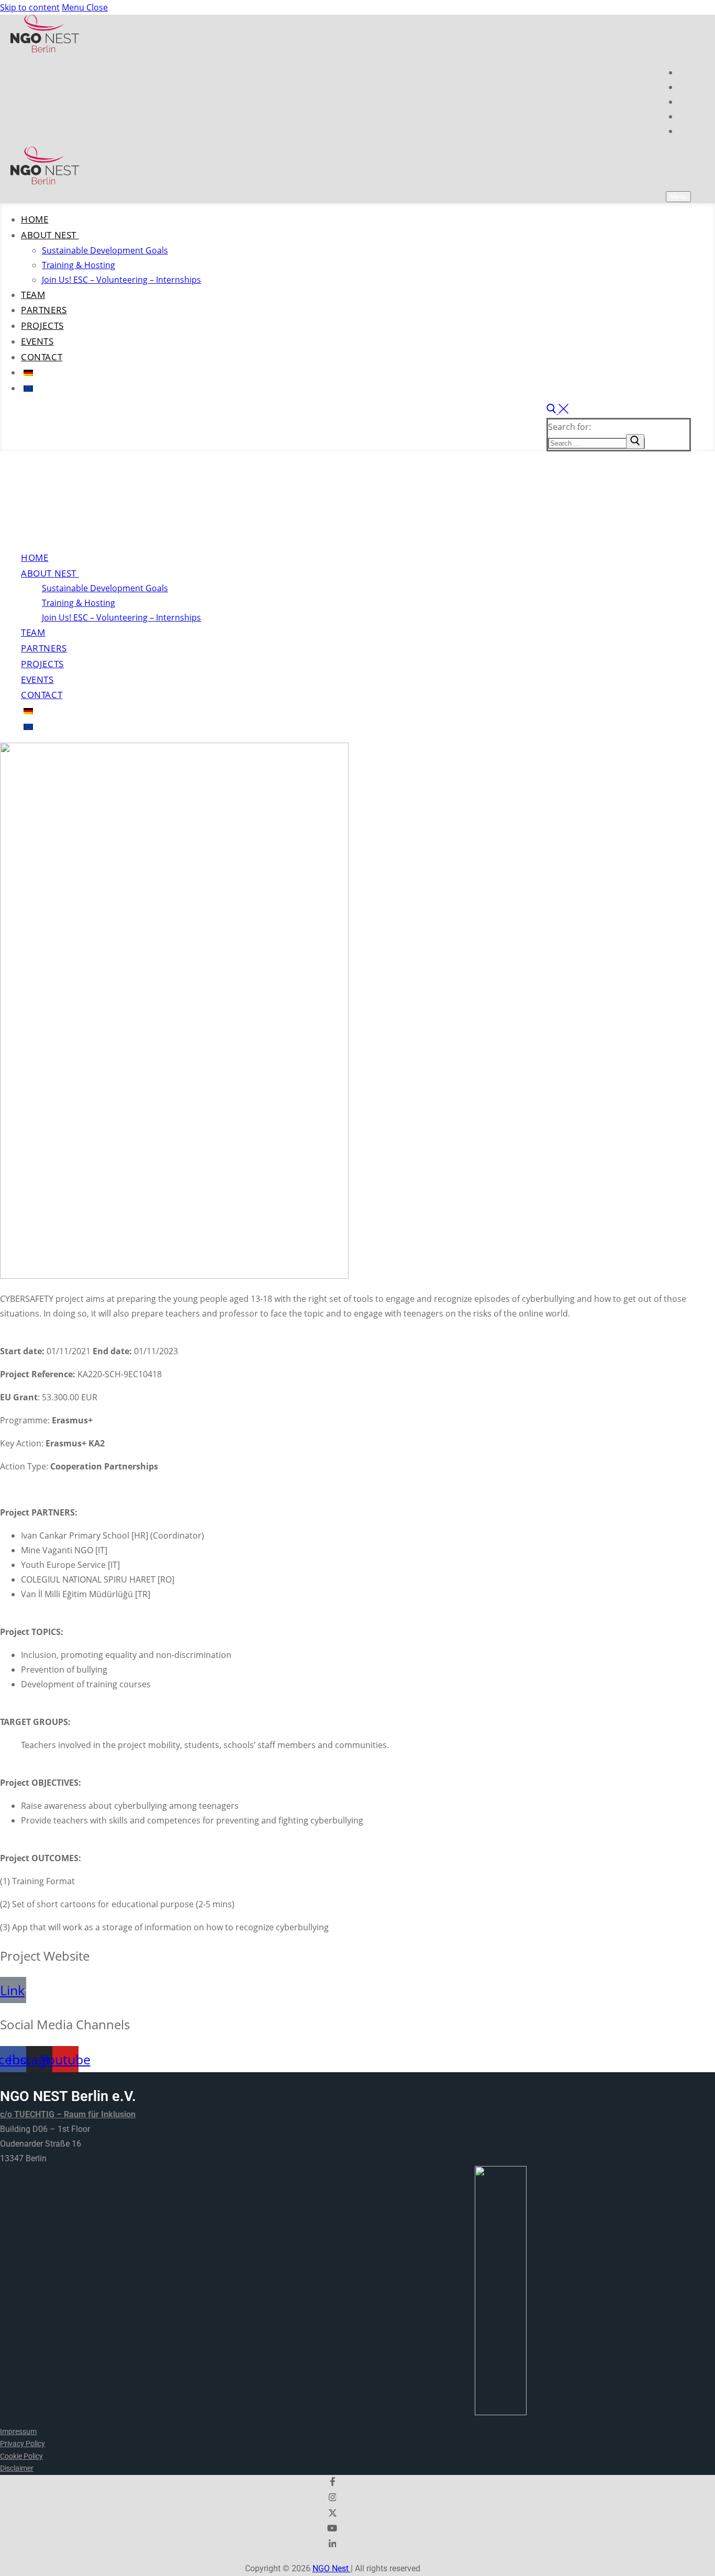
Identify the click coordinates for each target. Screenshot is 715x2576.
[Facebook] (685, 72)
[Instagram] (685, 87)
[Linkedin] (685, 131)
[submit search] (635, 441)
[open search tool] (557, 411)
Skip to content (30, 7)
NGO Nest (332, 2568)
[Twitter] (685, 102)
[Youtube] (682, 116)
